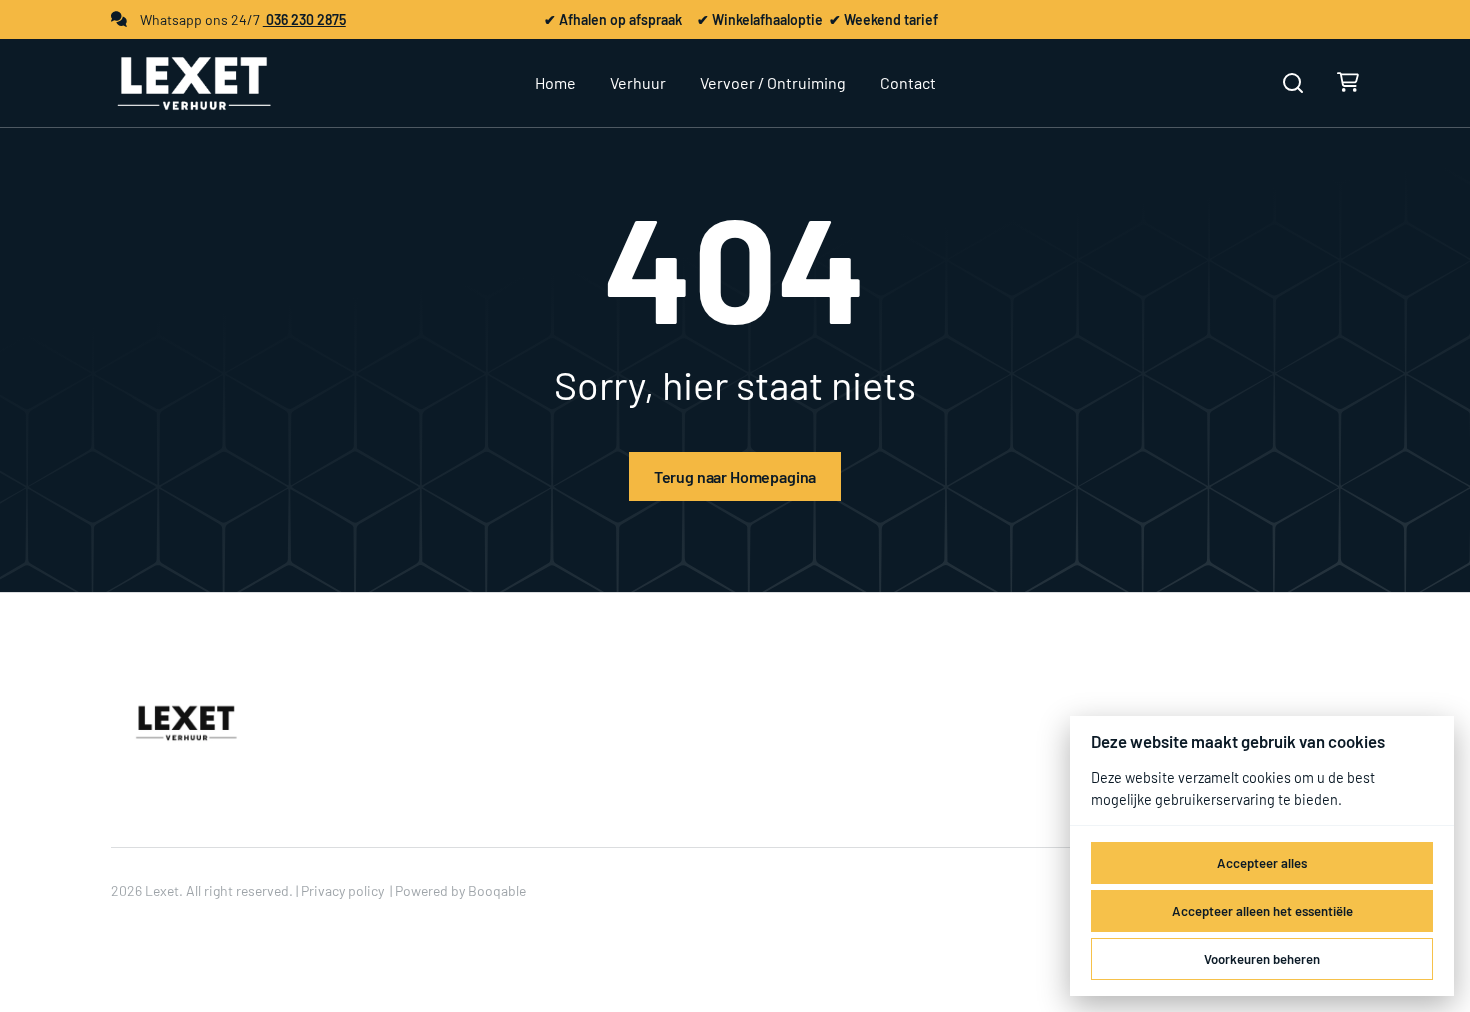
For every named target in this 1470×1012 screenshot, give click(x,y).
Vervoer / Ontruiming (773, 82)
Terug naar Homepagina (735, 476)
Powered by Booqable (460, 890)
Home (555, 82)
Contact (908, 82)
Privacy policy (342, 890)
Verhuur (638, 82)
